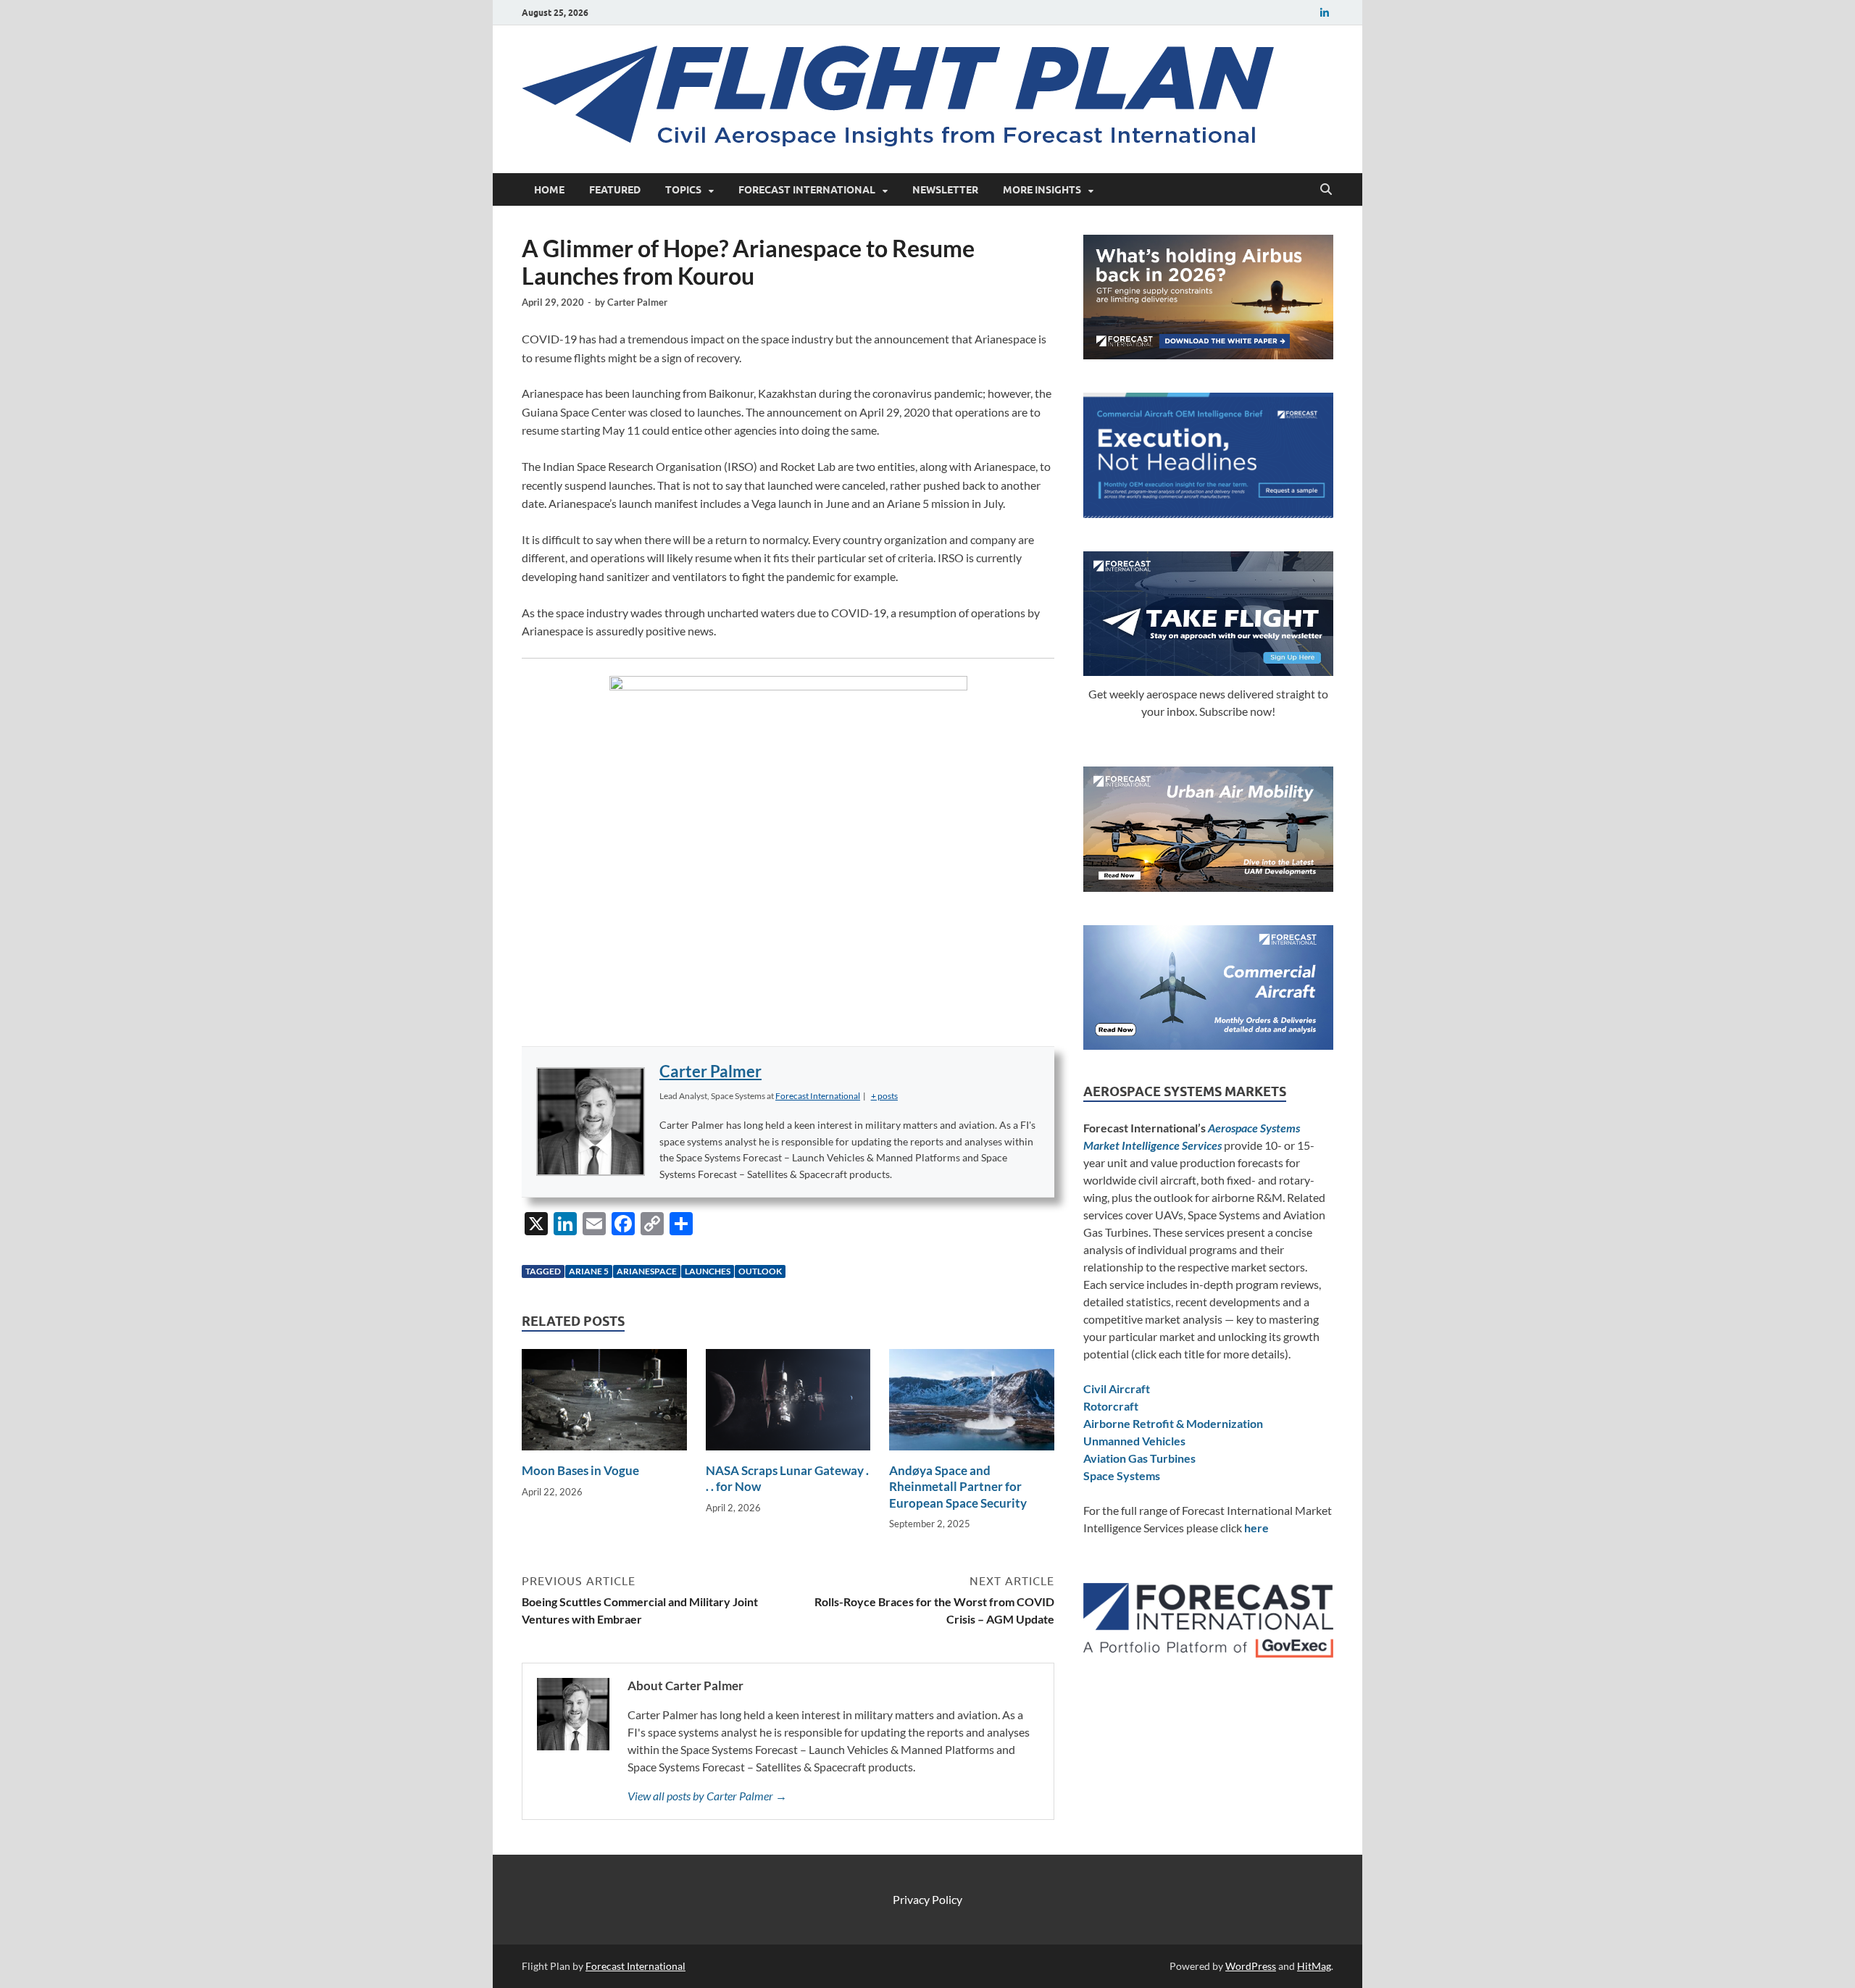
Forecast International (807, 190)
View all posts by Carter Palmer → (707, 1796)
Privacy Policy (927, 1899)
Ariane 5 (589, 1271)
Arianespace (647, 1271)
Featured (615, 190)
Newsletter (945, 190)
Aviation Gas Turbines (1139, 1458)
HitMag (1314, 1966)
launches (708, 1271)
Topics (683, 190)
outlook (760, 1271)
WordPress (1251, 1966)
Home (549, 190)
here (1256, 1528)
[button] (884, 1096)
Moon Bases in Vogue (580, 1470)
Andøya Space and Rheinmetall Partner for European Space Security (958, 1486)
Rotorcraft (1111, 1406)
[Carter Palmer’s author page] (591, 1122)
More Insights (1042, 190)
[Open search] (1326, 190)
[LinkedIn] (1325, 13)
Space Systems (1122, 1475)
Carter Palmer (637, 302)
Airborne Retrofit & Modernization (1173, 1423)
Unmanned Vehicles (1134, 1441)
